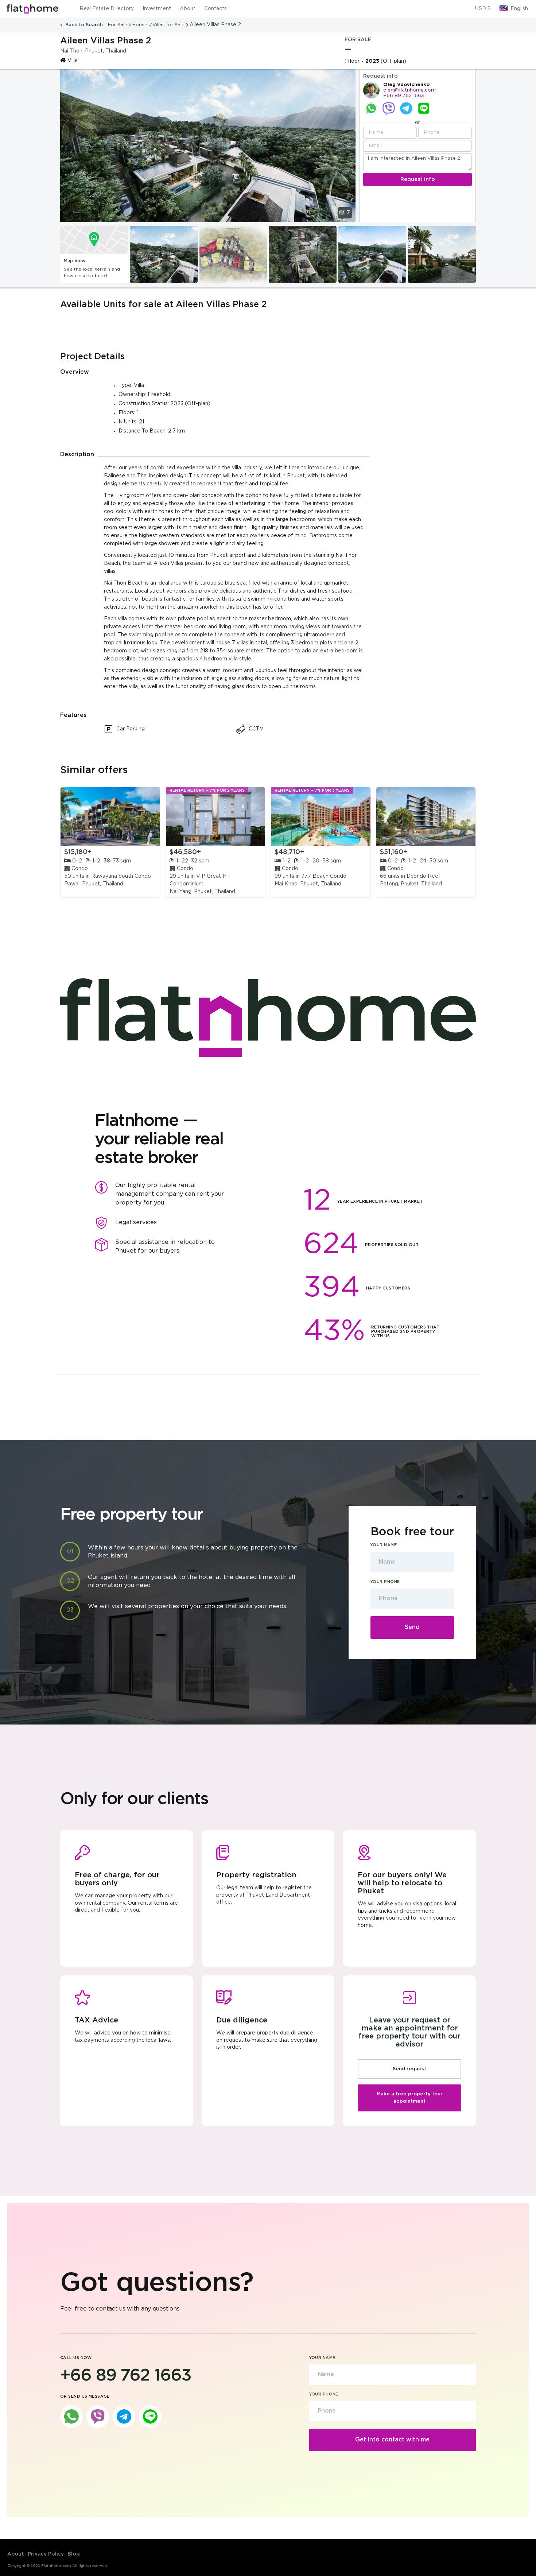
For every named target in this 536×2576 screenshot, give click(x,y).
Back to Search (84, 25)
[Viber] (389, 108)
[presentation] (65, 255)
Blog (74, 2554)
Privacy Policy (46, 2554)
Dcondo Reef (424, 876)
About (188, 9)
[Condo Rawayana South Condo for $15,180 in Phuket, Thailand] (110, 816)
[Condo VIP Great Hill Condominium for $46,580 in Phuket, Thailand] (216, 816)
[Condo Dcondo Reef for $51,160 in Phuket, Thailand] (426, 816)
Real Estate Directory (107, 9)
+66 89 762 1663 (404, 96)
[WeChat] (424, 108)
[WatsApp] (371, 108)
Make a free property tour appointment (410, 2098)
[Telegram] (406, 108)
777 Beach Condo (324, 876)
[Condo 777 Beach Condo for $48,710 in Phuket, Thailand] (321, 816)
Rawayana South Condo (121, 876)
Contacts (215, 9)
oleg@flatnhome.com (409, 90)
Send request (409, 2069)
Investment (157, 9)
